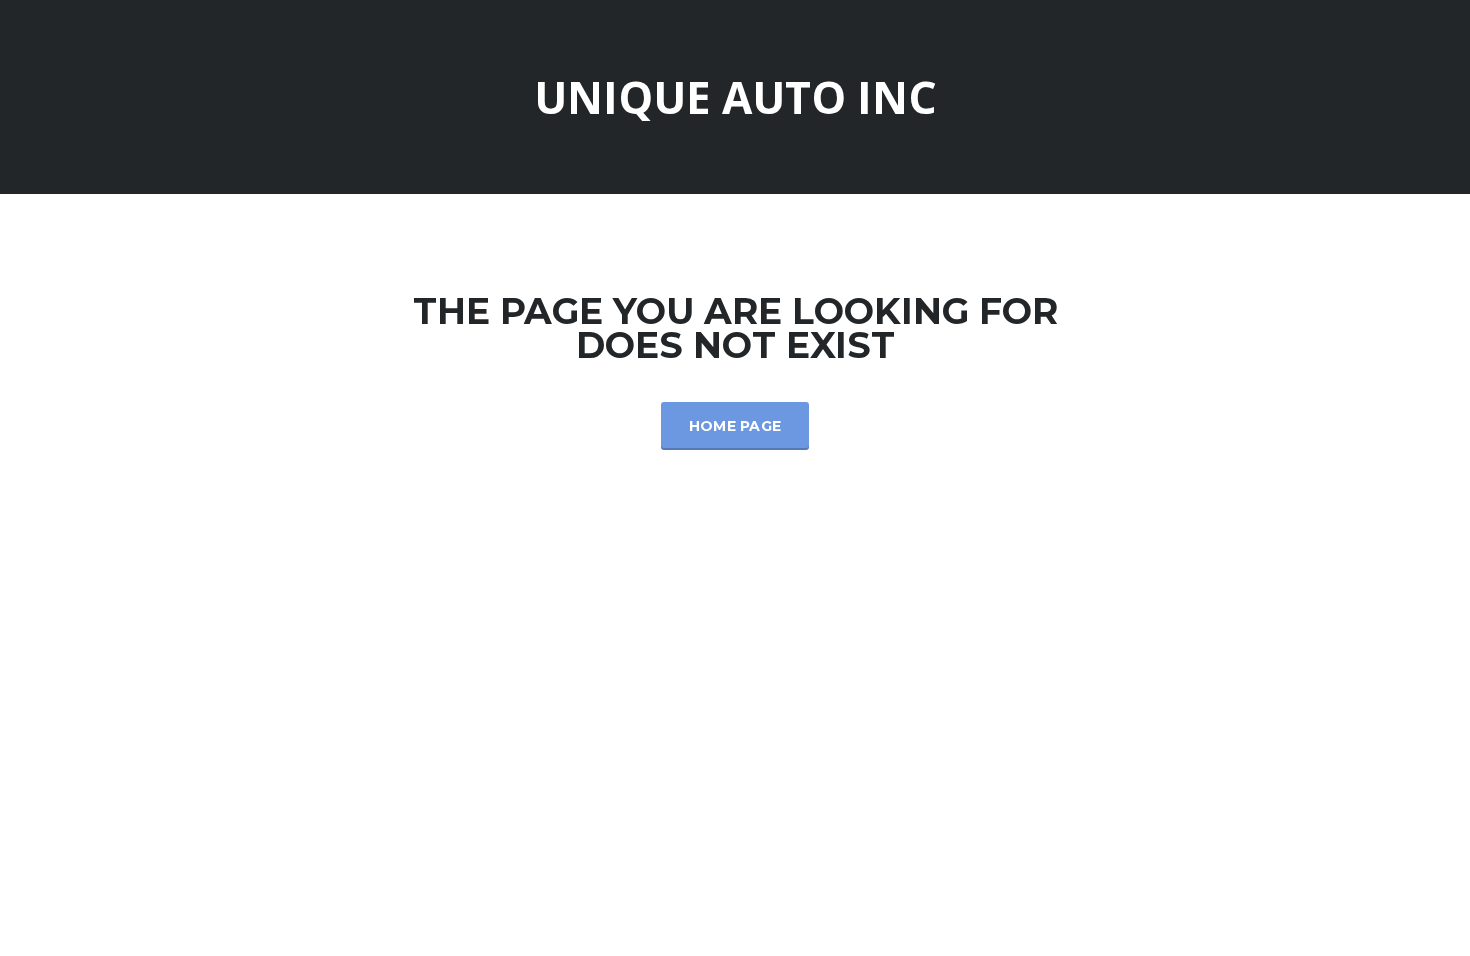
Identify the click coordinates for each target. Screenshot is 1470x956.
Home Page (735, 426)
